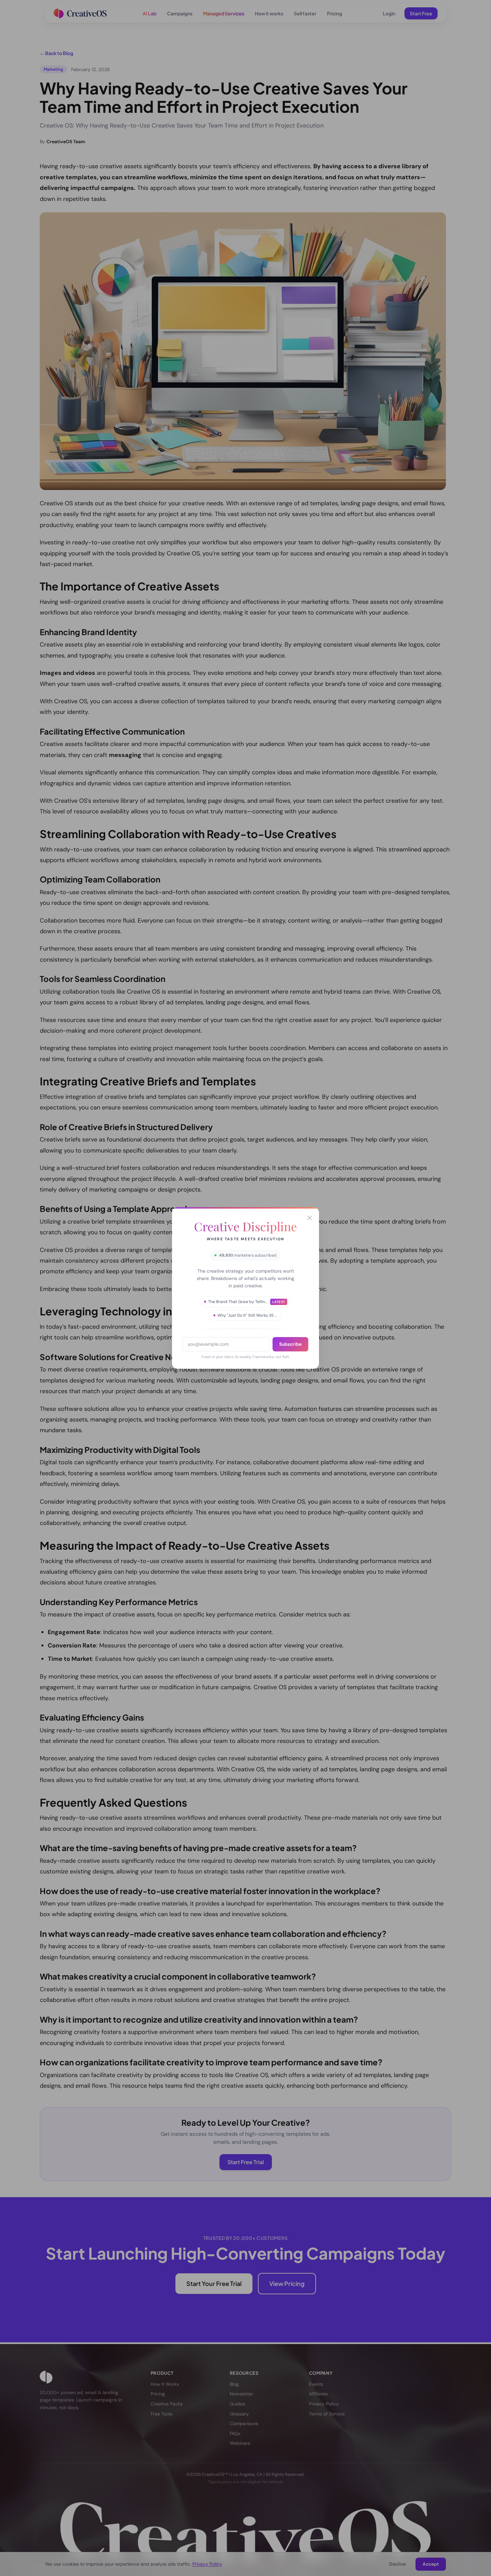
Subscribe (290, 1344)
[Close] (310, 1218)
